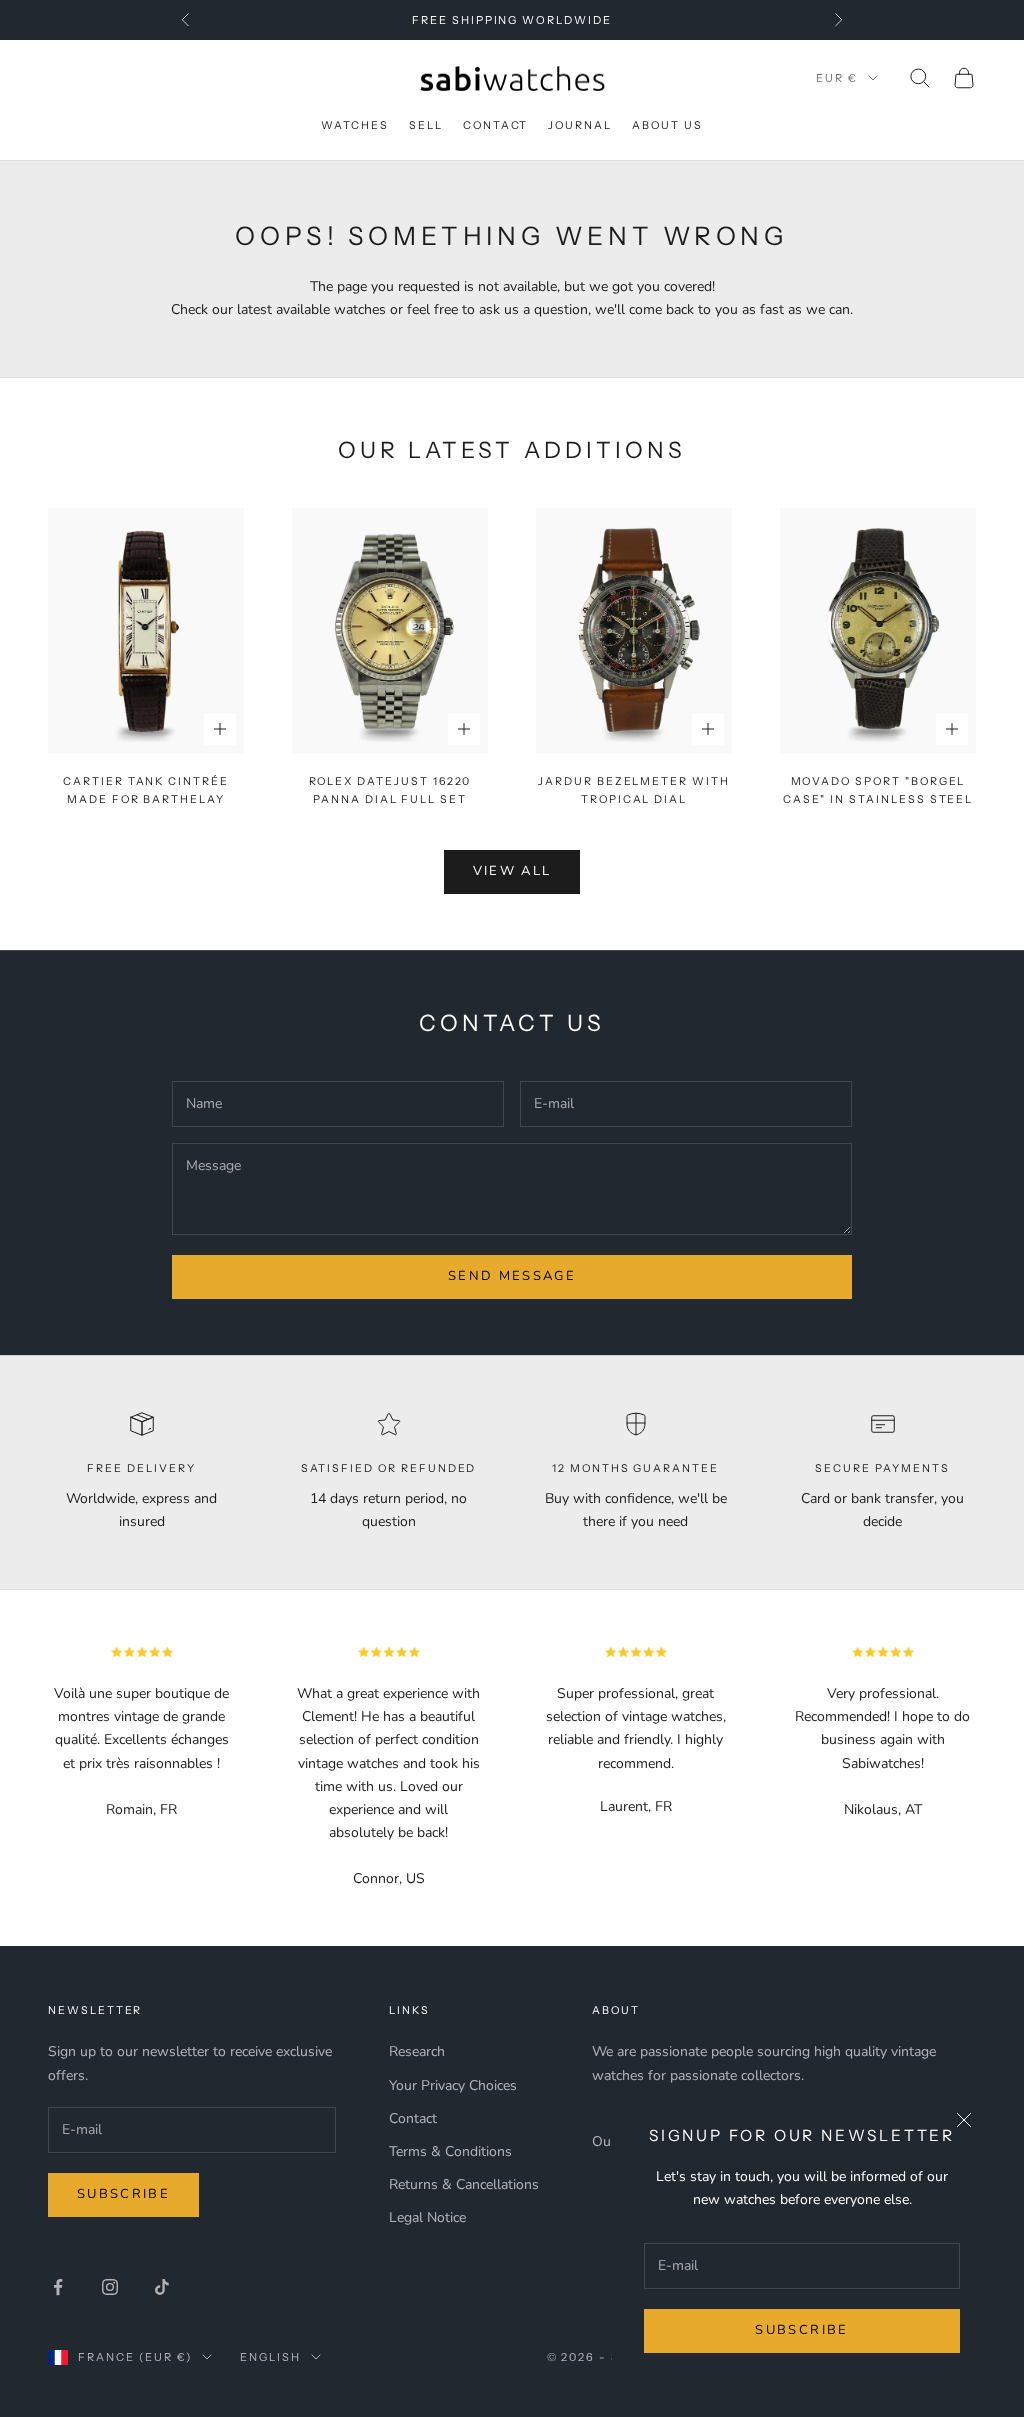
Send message (512, 1276)
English (270, 2357)
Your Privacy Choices (453, 2085)
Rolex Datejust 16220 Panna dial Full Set (390, 790)
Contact (496, 125)
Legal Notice (427, 2217)
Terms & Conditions (450, 2151)
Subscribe (801, 2330)
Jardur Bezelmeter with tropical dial (634, 790)
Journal (580, 125)
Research (417, 2051)
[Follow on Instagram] (110, 2287)
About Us (667, 125)
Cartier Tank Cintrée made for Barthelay (146, 790)
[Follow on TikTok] (162, 2287)
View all (512, 871)
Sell (426, 125)
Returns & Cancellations (464, 2184)
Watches (355, 125)
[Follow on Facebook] (58, 2287)
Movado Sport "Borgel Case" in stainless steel (878, 790)
